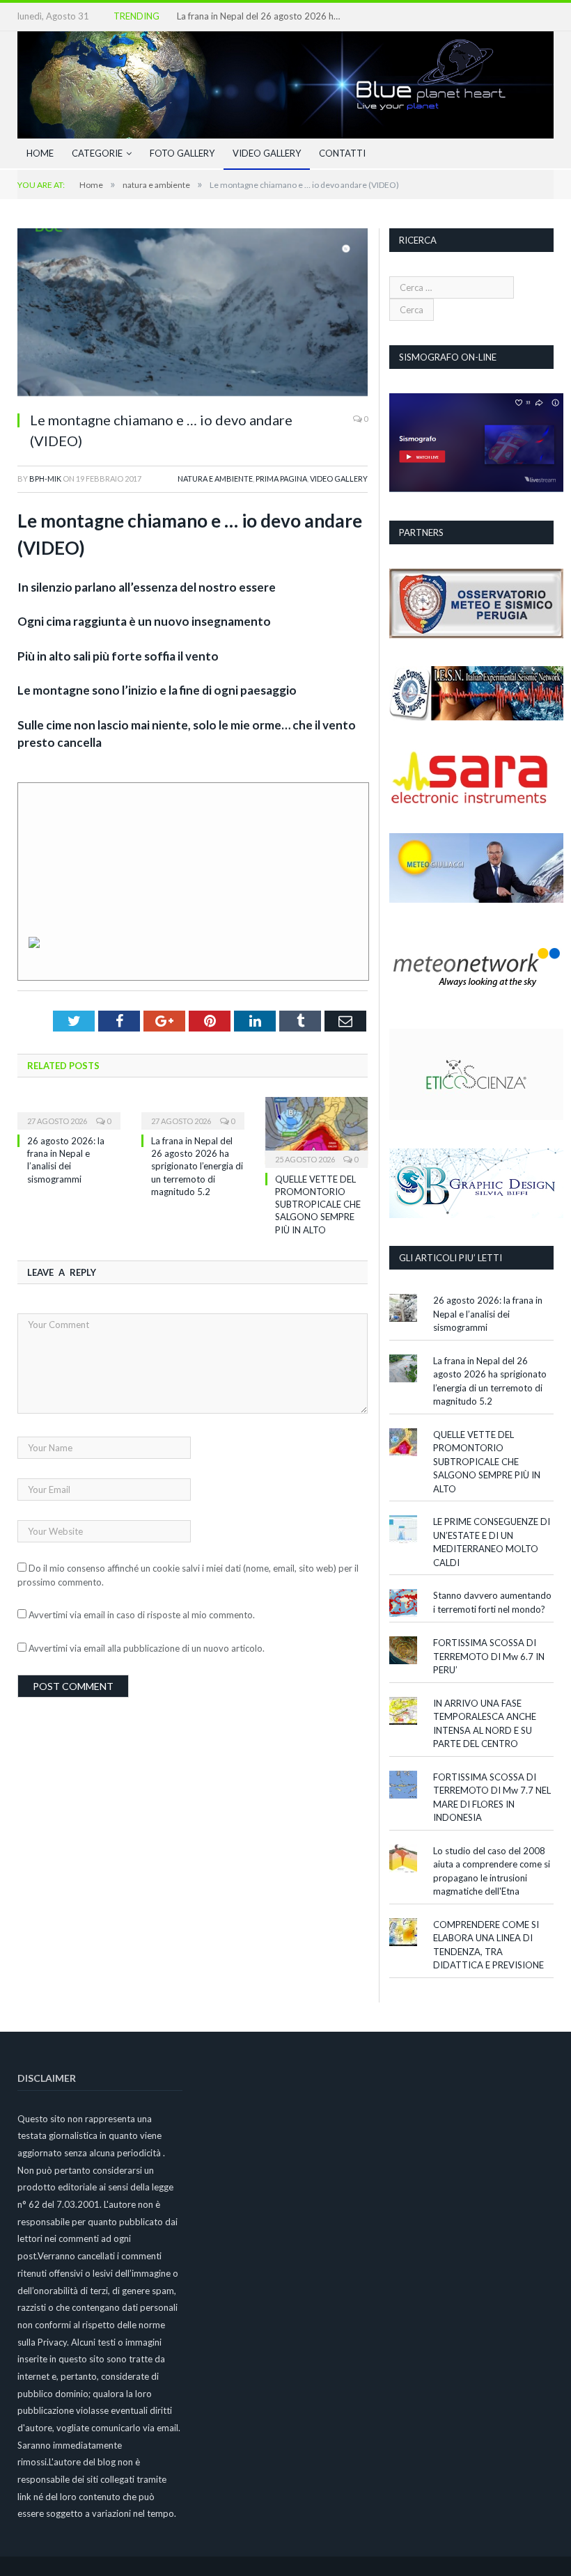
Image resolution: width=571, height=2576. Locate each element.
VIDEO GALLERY (267, 153)
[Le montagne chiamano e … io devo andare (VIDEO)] (193, 314)
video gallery (339, 479)
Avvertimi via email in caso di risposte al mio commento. (142, 1615)
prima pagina (281, 479)
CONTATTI (342, 153)
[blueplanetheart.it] (285, 81)
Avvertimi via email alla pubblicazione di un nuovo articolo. (147, 1648)
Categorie (97, 153)
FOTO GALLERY (182, 153)
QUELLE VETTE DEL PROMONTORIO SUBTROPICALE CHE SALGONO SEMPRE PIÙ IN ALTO (318, 1204)
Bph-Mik (45, 479)
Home (40, 153)
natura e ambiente (215, 479)
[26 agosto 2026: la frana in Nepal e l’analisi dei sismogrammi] (69, 1112)
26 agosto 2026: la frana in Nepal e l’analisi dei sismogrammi (488, 1314)
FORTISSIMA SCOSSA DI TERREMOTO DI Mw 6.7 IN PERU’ (489, 1656)
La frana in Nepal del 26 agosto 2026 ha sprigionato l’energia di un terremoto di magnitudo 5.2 (260, 16)
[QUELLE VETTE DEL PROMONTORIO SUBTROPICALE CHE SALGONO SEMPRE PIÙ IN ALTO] (317, 1131)
